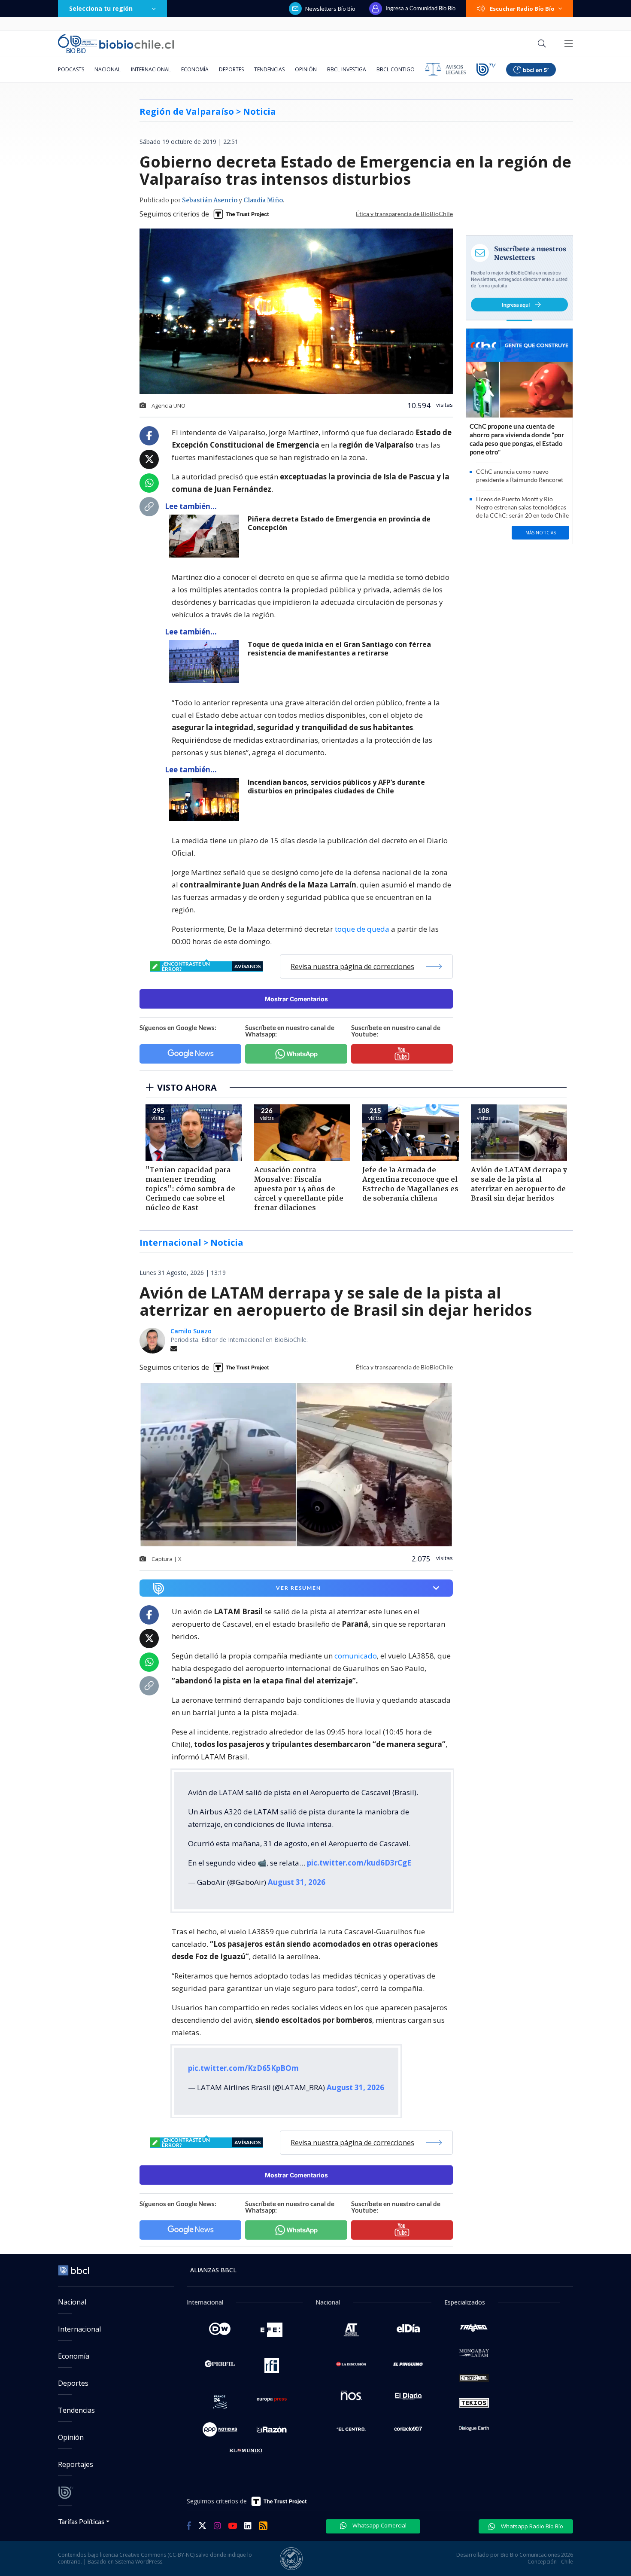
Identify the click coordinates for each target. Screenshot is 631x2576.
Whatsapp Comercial (379, 2525)
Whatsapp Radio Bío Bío (531, 2526)
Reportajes (76, 2464)
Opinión (306, 69)
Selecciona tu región (101, 8)
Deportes (231, 69)
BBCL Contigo (396, 69)
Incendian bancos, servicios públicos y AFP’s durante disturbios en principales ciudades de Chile (336, 787)
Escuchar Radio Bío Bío (522, 9)
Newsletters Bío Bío (330, 9)
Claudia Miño (263, 201)
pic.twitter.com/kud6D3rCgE (359, 1863)
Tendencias (269, 69)
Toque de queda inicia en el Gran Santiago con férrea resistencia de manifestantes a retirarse (339, 649)
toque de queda (362, 929)
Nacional (108, 69)
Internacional (151, 69)
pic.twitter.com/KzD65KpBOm (243, 2068)
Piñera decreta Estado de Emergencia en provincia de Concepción (339, 523)
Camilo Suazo (191, 1331)
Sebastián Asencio (210, 201)
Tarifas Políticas (81, 2521)
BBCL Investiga (347, 69)
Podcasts (71, 69)
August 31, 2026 (297, 1882)
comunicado (356, 1656)
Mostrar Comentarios (296, 999)
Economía (195, 69)
